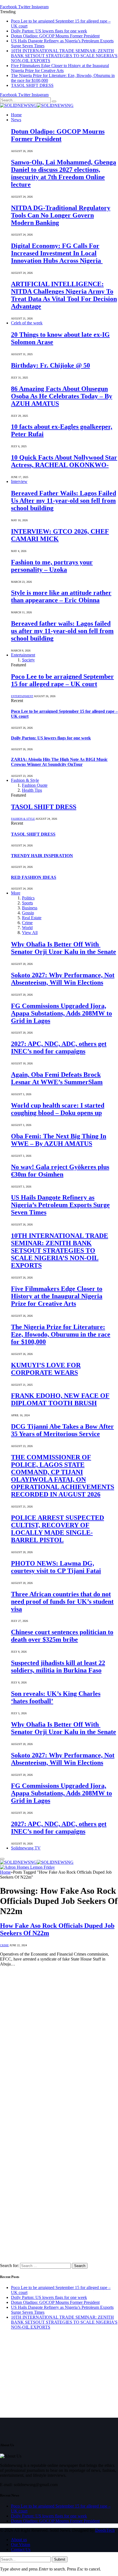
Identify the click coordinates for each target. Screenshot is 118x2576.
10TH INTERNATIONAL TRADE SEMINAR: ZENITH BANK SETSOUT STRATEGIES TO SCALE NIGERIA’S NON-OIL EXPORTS (64, 56)
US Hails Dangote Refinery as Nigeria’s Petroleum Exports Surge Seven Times (60, 1205)
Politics (28, 898)
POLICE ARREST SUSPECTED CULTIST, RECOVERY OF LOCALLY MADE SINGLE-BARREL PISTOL (57, 1529)
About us (19, 2540)
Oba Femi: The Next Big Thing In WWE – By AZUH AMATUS (59, 1140)
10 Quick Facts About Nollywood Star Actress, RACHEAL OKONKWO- (64, 461)
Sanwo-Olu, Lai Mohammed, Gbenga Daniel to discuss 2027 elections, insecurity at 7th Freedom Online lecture (64, 173)
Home (16, 115)
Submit (60, 2559)
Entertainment (23, 655)
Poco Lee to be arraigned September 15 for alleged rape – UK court (62, 680)
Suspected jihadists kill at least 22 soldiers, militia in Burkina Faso (58, 1667)
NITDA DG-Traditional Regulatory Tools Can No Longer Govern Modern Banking (61, 215)
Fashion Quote (35, 785)
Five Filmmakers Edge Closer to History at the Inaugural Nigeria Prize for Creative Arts (60, 68)
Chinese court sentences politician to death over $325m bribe (62, 1636)
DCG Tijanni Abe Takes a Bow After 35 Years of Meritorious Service (62, 1430)
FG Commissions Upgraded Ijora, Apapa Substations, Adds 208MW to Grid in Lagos (61, 1013)
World (27, 928)
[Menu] (2, 1859)
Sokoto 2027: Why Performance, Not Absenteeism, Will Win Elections (63, 979)
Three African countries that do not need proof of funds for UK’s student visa (62, 1602)
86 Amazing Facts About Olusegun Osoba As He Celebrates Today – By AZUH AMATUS (62, 396)
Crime (27, 923)
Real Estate (32, 918)
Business (30, 908)
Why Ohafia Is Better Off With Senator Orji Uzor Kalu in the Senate (64, 948)
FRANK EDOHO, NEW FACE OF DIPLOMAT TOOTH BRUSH (60, 1399)
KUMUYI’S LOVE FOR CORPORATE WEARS (46, 1369)
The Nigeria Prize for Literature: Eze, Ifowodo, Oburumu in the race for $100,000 (61, 1334)
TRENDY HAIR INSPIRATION (42, 856)
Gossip (28, 913)
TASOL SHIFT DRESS (32, 85)
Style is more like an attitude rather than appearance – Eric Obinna (61, 596)
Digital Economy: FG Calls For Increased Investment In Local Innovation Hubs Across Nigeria (57, 253)
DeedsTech (105, 2530)
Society (28, 660)
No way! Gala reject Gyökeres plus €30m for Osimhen (60, 1171)
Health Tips (32, 790)
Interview (19, 481)
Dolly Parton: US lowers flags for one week (49, 31)
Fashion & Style (25, 780)
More (16, 893)
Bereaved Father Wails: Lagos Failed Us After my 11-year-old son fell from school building (64, 501)
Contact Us (21, 2549)
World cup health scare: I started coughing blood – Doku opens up (58, 1109)
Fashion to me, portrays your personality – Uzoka (52, 566)
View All (30, 933)
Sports (27, 903)
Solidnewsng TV (26, 1848)
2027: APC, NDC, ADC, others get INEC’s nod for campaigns (59, 1047)
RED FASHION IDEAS (34, 877)
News (16, 120)
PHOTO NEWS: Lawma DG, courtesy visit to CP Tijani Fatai (56, 1567)
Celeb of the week (27, 323)
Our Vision (21, 2545)
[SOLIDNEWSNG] (37, 105)
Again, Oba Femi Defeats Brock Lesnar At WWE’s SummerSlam (57, 1078)
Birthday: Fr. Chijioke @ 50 (50, 365)
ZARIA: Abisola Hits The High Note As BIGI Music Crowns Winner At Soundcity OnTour (59, 762)
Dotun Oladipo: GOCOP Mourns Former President (55, 36)
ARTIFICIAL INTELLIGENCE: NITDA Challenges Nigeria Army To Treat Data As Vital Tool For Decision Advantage (64, 295)
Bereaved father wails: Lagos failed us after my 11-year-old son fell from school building (62, 631)
